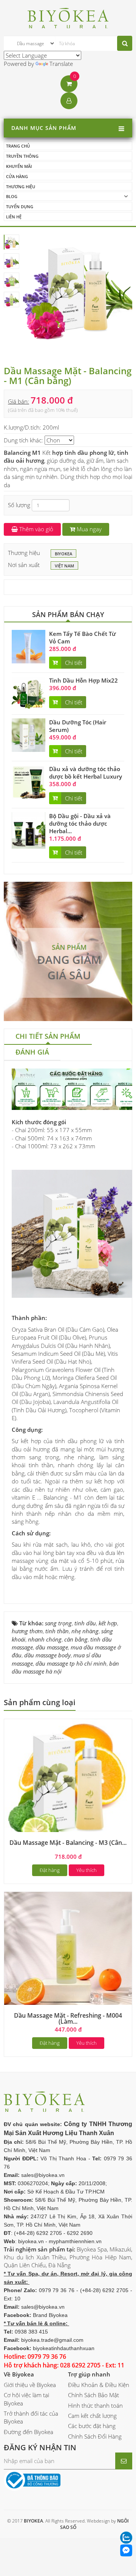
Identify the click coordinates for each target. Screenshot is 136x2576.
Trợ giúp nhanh (89, 2374)
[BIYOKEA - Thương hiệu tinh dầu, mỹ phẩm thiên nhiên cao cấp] (68, 17)
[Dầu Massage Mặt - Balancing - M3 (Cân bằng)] (68, 1782)
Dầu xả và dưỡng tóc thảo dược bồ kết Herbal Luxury (86, 773)
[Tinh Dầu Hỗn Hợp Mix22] (29, 693)
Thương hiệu (21, 187)
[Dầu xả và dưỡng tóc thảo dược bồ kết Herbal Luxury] (29, 781)
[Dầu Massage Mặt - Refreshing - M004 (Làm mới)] (68, 1955)
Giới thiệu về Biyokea (30, 2385)
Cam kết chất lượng (92, 2416)
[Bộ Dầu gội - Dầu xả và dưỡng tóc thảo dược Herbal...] (29, 830)
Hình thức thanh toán (95, 2405)
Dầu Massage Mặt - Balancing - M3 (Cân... (68, 1843)
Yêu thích (87, 1870)
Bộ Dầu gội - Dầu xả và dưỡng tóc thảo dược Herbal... (80, 823)
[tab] (48, 1037)
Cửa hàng (17, 176)
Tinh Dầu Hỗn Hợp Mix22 (83, 680)
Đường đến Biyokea (29, 2432)
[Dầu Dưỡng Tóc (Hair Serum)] (29, 734)
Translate (61, 64)
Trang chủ (18, 146)
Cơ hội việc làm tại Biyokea (26, 2399)
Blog (12, 196)
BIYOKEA (63, 554)
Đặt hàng (50, 1870)
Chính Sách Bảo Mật (93, 2395)
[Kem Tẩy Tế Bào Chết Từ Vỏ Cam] (29, 646)
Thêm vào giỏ (36, 529)
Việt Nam (64, 566)
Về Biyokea (19, 2374)
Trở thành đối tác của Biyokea (31, 2417)
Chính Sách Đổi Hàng (95, 2436)
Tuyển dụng (20, 207)
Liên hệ (14, 217)
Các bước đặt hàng (92, 2426)
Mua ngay (88, 529)
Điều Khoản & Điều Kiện (99, 2385)
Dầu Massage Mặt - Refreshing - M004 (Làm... (68, 2018)
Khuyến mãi (19, 166)
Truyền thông (22, 156)
